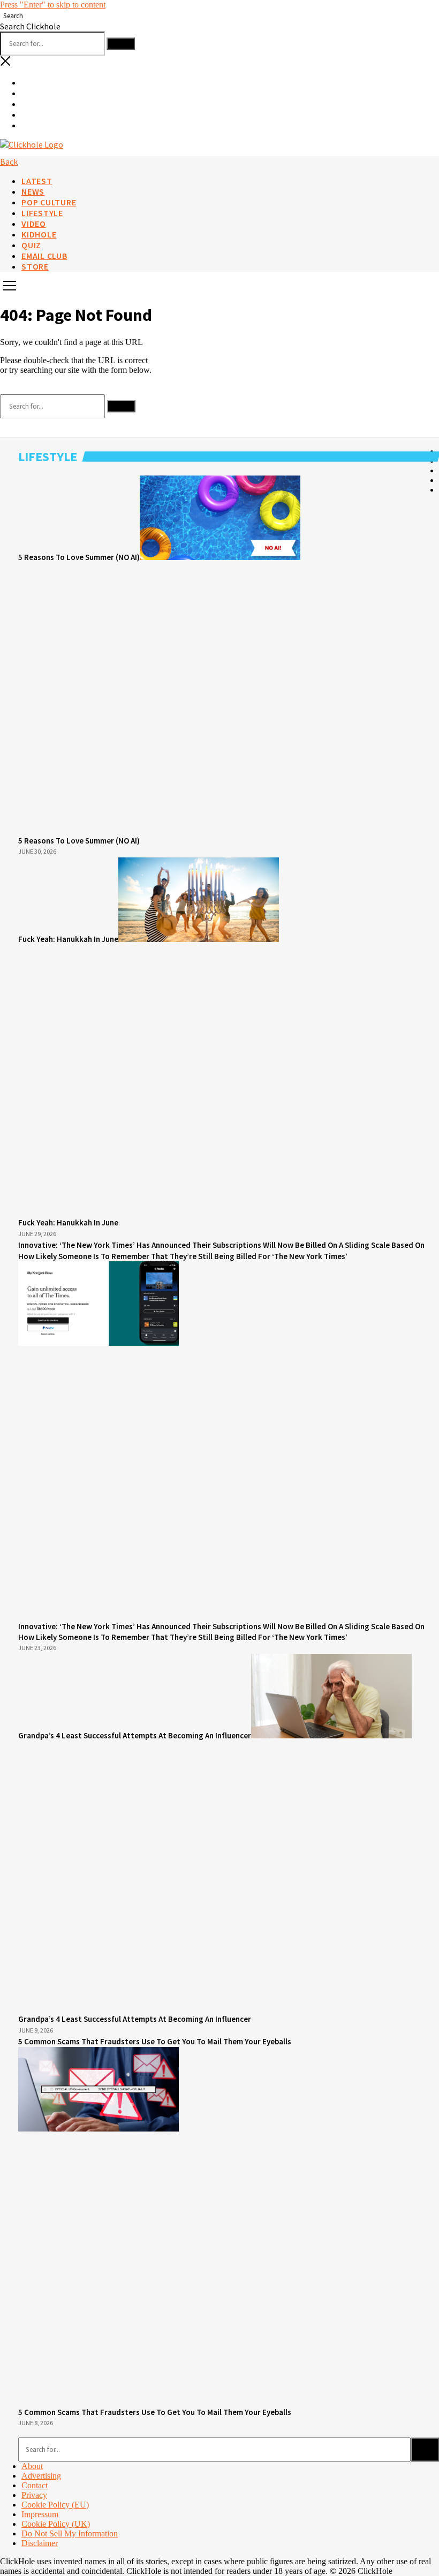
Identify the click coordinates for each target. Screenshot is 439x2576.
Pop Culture (49, 202)
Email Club (44, 256)
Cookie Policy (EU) (55, 2505)
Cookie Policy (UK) (56, 2524)
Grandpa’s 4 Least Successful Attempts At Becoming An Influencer (135, 1735)
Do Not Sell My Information (70, 2533)
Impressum (40, 2514)
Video (34, 224)
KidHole (39, 234)
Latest (37, 181)
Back (9, 162)
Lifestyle (42, 213)
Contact (35, 2485)
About (32, 2466)
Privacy (34, 2495)
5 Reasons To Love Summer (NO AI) (79, 557)
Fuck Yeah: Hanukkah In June (68, 939)
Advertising (41, 2476)
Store (35, 266)
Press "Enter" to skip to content (53, 5)
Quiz (31, 245)
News (33, 191)
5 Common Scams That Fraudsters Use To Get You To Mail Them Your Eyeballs (155, 2412)
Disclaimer (40, 2543)
